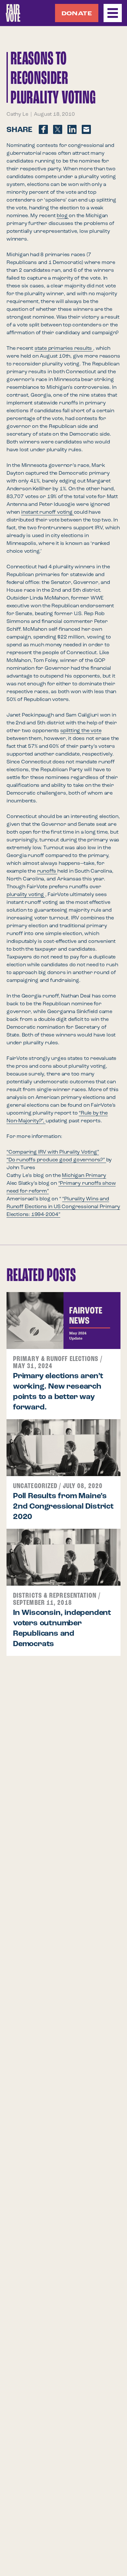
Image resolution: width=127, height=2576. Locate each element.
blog (63, 216)
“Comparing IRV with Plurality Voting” (53, 1152)
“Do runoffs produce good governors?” (56, 1160)
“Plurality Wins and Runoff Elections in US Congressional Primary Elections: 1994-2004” (63, 1207)
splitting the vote (81, 731)
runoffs (47, 871)
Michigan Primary (84, 1176)
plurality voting (26, 895)
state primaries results (64, 349)
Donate (77, 14)
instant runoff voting (48, 512)
